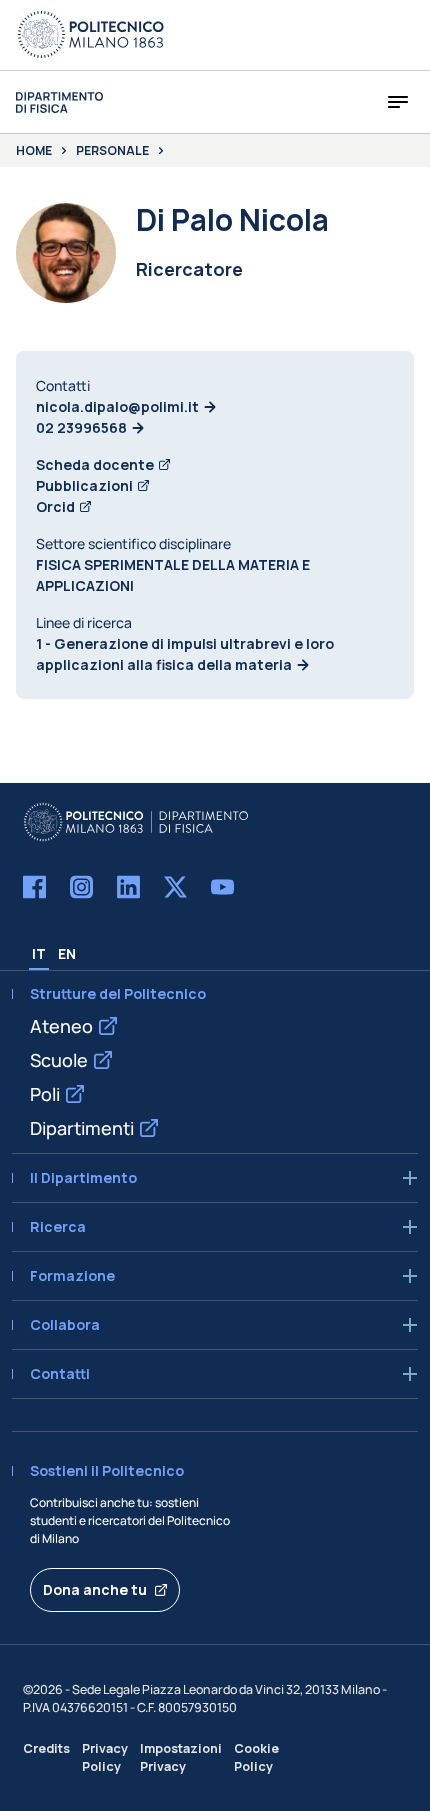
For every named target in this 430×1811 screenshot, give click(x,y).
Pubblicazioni (84, 485)
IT (39, 953)
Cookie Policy (256, 1757)
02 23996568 (81, 427)
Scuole (59, 1060)
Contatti (60, 1374)
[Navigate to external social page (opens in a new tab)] (34, 887)
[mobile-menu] (398, 102)
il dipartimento (83, 1178)
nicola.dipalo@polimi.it (117, 406)
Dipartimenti (82, 1128)
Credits (46, 1748)
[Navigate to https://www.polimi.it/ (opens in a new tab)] (91, 35)
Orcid (55, 506)
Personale (112, 151)
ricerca (58, 1227)
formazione (72, 1276)
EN (67, 953)
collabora (65, 1325)
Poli (45, 1094)
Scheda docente (95, 464)
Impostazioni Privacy (181, 1757)
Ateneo (61, 1026)
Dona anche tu (95, 1589)
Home (34, 151)
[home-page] (59, 102)
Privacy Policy (105, 1757)
